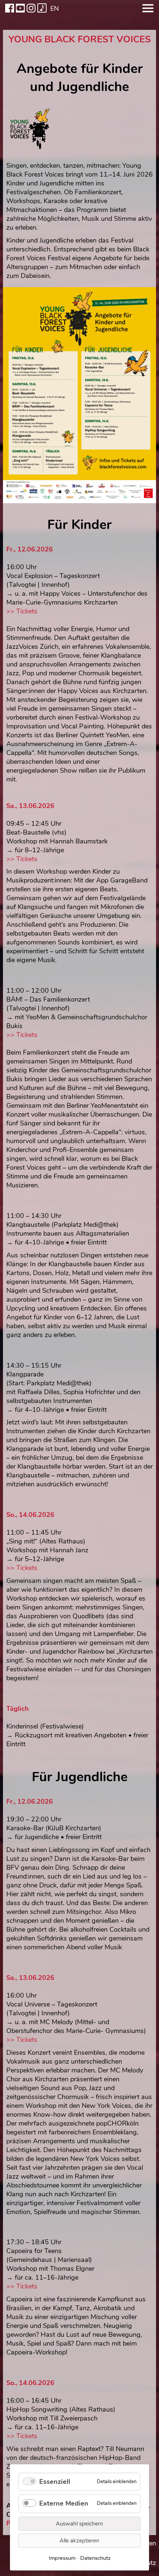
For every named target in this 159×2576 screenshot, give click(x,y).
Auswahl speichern (79, 2524)
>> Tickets (22, 611)
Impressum (62, 2558)
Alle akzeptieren (79, 2541)
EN (55, 8)
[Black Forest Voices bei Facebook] (10, 8)
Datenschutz (95, 2558)
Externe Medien (64, 2503)
